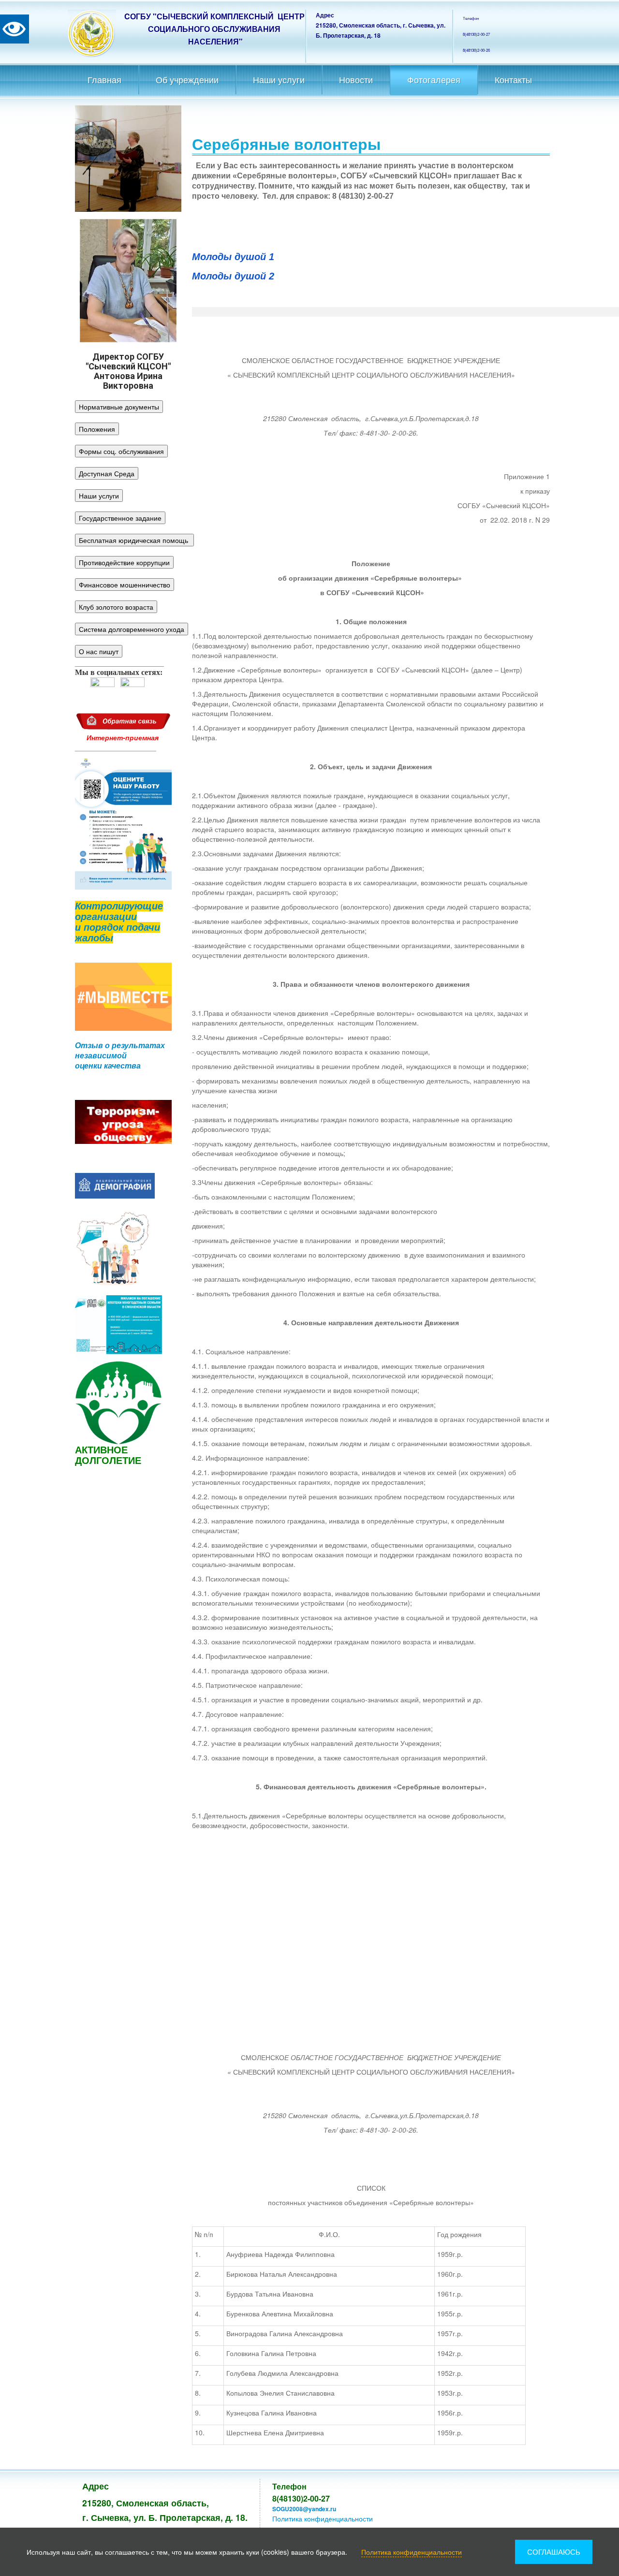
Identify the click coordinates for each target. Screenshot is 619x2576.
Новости (356, 80)
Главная (104, 80)
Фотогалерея (434, 80)
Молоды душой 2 (233, 276)
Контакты (513, 80)
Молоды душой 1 (233, 257)
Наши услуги (279, 80)
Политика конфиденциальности (323, 2518)
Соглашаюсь (554, 2552)
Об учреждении (187, 80)
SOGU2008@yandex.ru (304, 2509)
